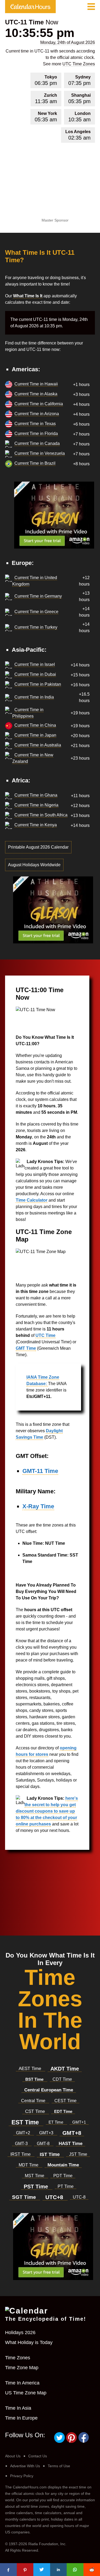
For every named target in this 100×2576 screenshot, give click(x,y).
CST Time (36, 2111)
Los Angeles (78, 135)
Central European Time (49, 2090)
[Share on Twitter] (42, 2570)
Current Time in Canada (37, 443)
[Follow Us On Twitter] (60, 2442)
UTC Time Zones (79, 64)
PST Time (37, 2187)
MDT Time (29, 2165)
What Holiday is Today (29, 2342)
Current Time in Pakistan (38, 684)
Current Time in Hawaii (36, 384)
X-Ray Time (38, 1506)
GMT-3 (22, 2144)
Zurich (46, 99)
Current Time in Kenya (36, 825)
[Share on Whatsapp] (75, 2570)
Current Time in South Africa (41, 815)
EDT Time (63, 2111)
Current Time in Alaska (36, 394)
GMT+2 (24, 2133)
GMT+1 (79, 2122)
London (79, 117)
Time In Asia (18, 2408)
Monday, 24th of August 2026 (68, 42)
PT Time (66, 2186)
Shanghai (79, 99)
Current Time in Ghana (36, 795)
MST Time (35, 2176)
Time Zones (18, 2358)
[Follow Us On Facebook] (84, 2442)
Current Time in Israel (35, 664)
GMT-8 (44, 2144)
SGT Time (25, 2197)
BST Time (35, 2079)
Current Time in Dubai (35, 674)
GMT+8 (72, 2133)
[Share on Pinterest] (25, 2570)
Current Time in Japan (35, 735)
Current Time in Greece (36, 612)
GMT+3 (47, 2133)
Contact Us (38, 2456)
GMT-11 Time (40, 1471)
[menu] (91, 7)
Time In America (22, 2383)
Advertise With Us (25, 2466)
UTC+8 (55, 2197)
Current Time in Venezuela (40, 453)
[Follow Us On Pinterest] (72, 2442)
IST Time (50, 2154)
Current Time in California (39, 404)
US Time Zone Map (26, 2393)
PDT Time (63, 2176)
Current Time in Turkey (36, 627)
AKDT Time (65, 2069)
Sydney (79, 80)
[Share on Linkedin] (59, 2570)
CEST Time (65, 2101)
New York (46, 117)
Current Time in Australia (38, 745)
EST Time (26, 2122)
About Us (13, 2456)
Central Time (34, 2101)
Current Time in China (35, 725)
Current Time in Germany (38, 596)
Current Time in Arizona (37, 414)
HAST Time (71, 2144)
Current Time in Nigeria (36, 805)
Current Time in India (34, 697)
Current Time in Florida (36, 434)
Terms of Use (59, 2466)
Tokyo (46, 80)
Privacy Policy (22, 2476)
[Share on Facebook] (8, 2570)
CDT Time (62, 2079)
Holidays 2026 (20, 2333)
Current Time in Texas (35, 424)
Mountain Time (63, 2165)
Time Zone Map (22, 2368)
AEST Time (31, 2069)
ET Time (56, 2122)
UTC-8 (79, 2197)
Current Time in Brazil (35, 463)
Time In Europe (21, 2418)
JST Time (78, 2154)
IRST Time (21, 2154)
